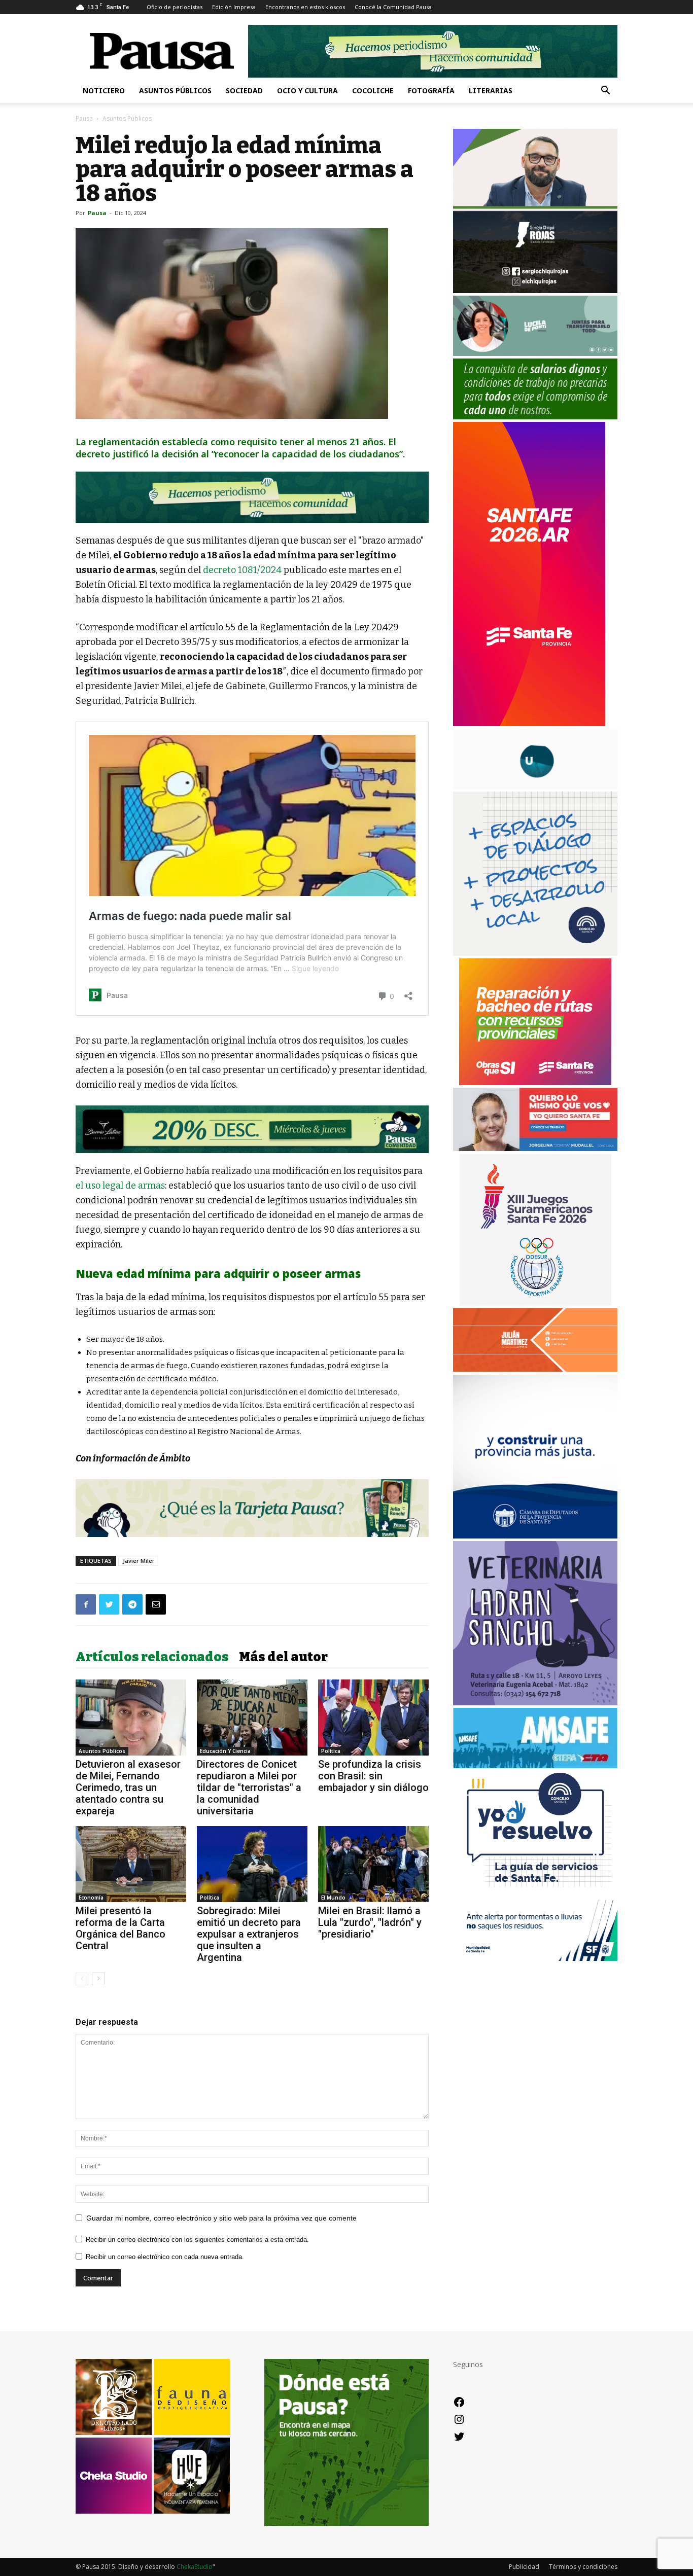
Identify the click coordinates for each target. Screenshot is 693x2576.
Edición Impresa (234, 7)
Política (331, 1751)
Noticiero (104, 91)
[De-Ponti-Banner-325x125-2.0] (535, 353)
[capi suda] (529, 723)
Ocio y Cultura (307, 91)
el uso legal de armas (120, 1186)
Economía (91, 1898)
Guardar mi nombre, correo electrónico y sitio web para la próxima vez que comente (221, 2218)
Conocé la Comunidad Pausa (393, 7)
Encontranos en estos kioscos (305, 7)
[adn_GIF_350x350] (535, 953)
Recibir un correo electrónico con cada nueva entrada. (165, 2257)
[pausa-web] (535, 1369)
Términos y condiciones (583, 2567)
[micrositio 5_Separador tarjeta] (252, 1508)
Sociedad (244, 91)
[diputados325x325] (535, 1536)
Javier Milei (138, 1561)
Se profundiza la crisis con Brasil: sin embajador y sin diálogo (373, 1776)
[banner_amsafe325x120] (535, 1765)
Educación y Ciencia (225, 1751)
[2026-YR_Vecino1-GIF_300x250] (535, 1895)
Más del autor (283, 1657)
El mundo (333, 1898)
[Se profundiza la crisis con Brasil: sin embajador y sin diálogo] (373, 1718)
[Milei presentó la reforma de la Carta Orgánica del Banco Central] (131, 1864)
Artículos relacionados (152, 1657)
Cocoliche (373, 91)
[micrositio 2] (252, 497)
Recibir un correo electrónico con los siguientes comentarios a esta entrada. (197, 2240)
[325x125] (535, 1148)
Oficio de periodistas (175, 7)
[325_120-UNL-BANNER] (535, 786)
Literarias (491, 91)
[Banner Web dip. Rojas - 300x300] (535, 290)
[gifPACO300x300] (535, 1303)
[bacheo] (535, 1082)
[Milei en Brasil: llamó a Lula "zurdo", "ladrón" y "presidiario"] (373, 1864)
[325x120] (535, 1958)
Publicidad (524, 2567)
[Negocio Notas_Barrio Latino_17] (252, 1129)
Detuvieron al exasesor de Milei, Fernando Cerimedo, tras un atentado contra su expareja (128, 1787)
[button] (605, 92)
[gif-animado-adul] (535, 417)
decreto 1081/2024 (242, 570)
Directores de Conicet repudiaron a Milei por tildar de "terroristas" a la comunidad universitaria (249, 1787)
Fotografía (431, 91)
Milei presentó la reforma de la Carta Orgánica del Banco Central (120, 1928)
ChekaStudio (195, 2567)
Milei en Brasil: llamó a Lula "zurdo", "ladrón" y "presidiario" (370, 1922)
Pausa (84, 118)
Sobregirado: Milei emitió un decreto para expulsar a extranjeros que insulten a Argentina (249, 1934)
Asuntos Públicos (175, 91)
